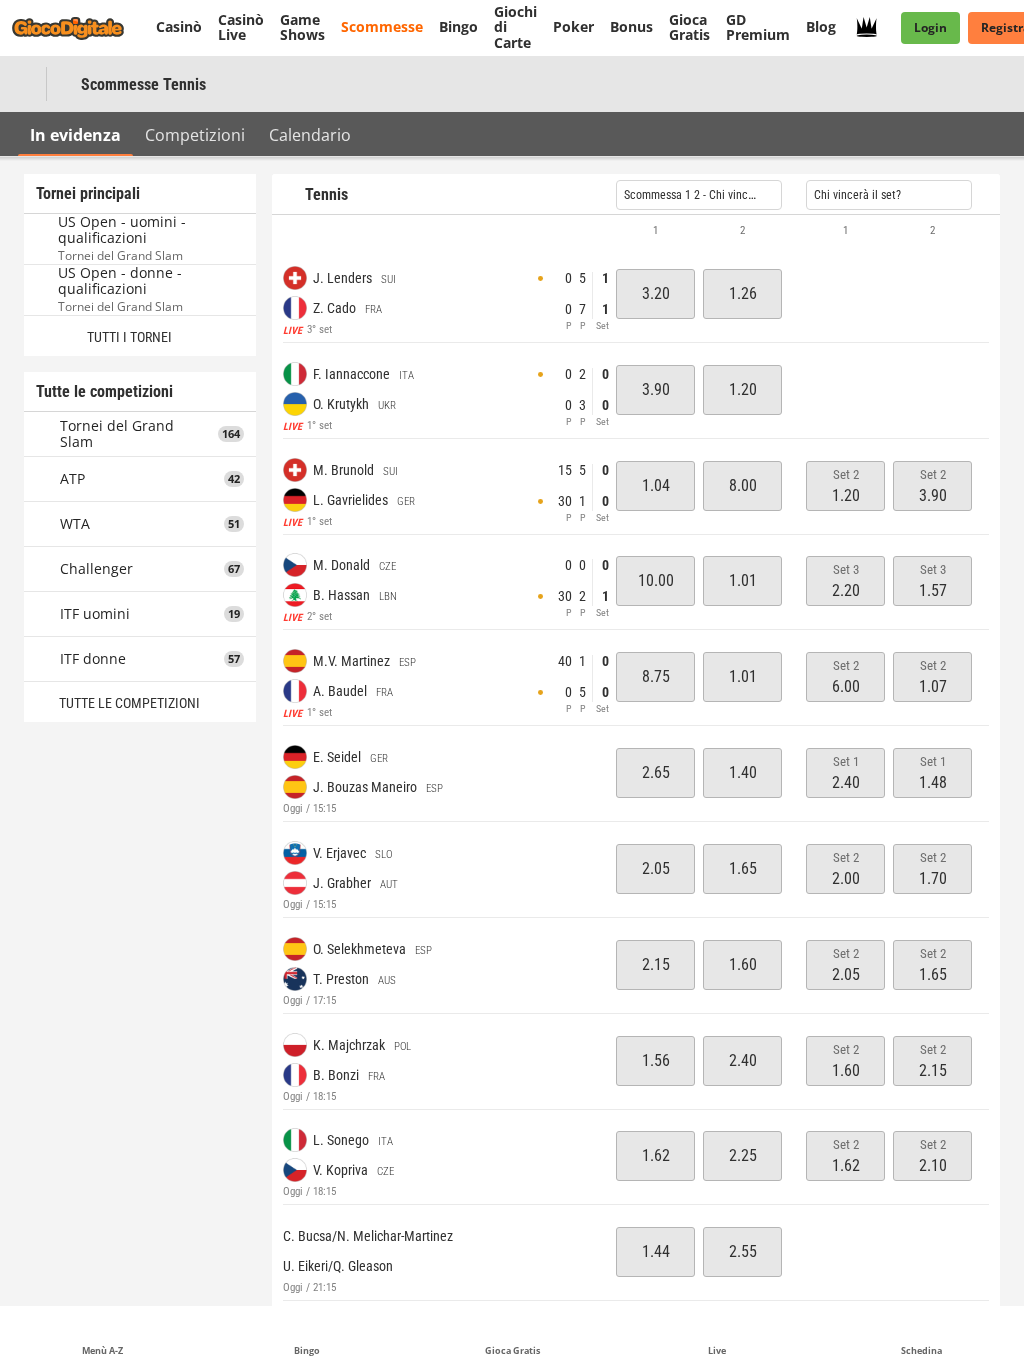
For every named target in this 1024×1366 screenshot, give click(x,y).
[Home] (80, 28)
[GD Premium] (872, 28)
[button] (636, 231)
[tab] (75, 134)
